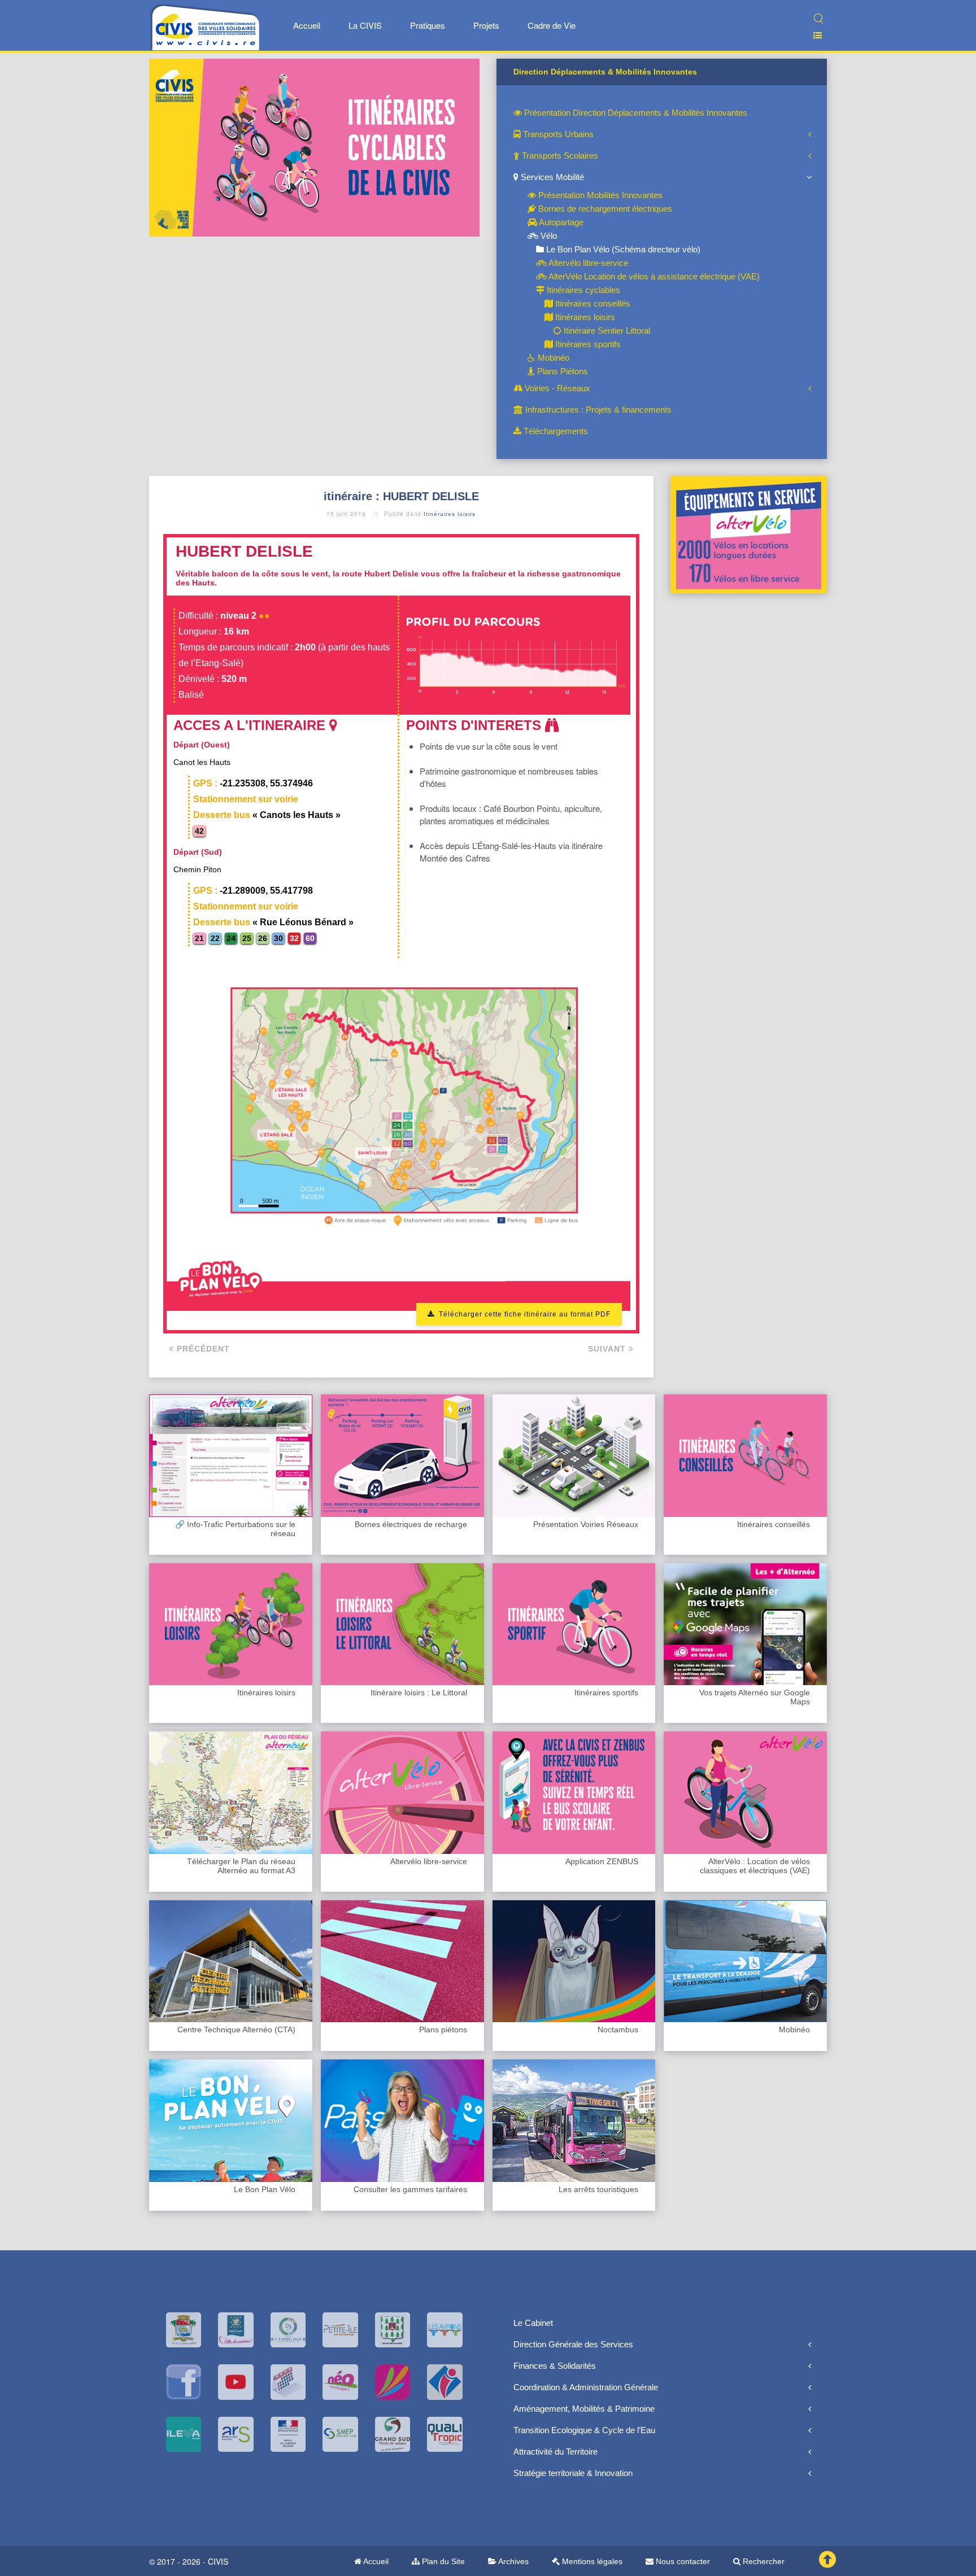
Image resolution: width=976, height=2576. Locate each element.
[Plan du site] (813, 35)
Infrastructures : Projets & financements (597, 410)
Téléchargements (555, 431)
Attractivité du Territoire (555, 2452)
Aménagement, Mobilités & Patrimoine (584, 2409)
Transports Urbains (557, 134)
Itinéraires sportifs (587, 344)
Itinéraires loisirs (584, 317)
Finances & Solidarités (555, 2366)
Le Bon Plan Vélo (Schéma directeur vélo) (622, 249)
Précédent (202, 1349)
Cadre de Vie (552, 25)
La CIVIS (365, 25)
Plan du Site (442, 2561)
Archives (513, 2561)
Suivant (608, 1349)
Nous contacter (682, 2561)
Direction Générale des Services (573, 2344)
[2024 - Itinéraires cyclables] (314, 146)
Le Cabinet (533, 2323)
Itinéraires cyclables (582, 290)
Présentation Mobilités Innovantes (599, 195)
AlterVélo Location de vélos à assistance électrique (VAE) (653, 276)
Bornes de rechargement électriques (604, 209)
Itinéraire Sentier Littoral (606, 331)
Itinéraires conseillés (592, 303)
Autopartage (560, 222)
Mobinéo (552, 358)
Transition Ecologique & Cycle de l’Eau (584, 2430)
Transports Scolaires (559, 156)
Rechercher (762, 2561)
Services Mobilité (551, 177)
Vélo (548, 236)
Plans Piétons (561, 371)
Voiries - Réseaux (556, 388)
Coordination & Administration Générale (586, 2387)
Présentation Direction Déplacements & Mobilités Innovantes (635, 113)
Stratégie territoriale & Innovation (573, 2473)
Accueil (307, 25)
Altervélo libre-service (587, 263)
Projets (486, 25)
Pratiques (428, 25)
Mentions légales (591, 2561)
